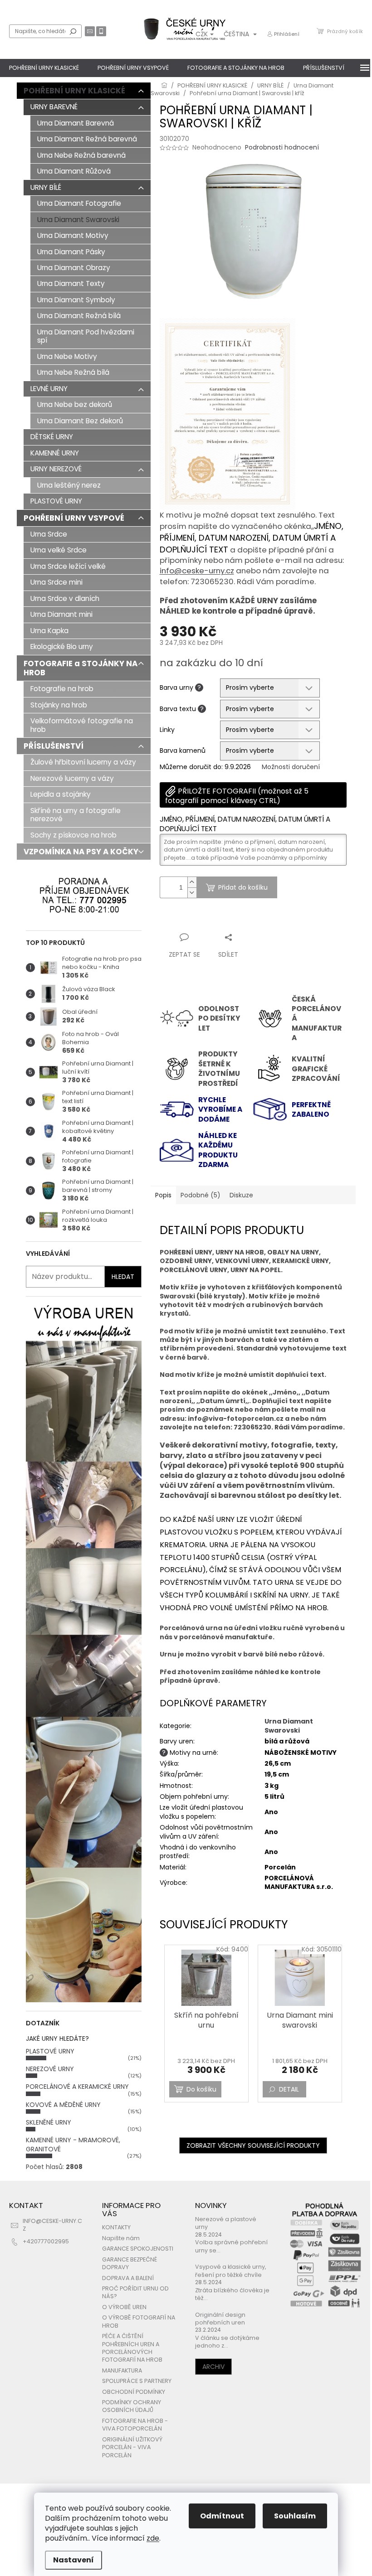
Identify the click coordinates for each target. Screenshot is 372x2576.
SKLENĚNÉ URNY (49, 2122)
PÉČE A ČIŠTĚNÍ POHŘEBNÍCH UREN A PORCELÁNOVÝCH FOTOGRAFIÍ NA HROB (132, 2348)
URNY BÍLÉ (46, 187)
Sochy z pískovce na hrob (73, 835)
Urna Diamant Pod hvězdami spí (86, 336)
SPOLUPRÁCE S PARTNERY (137, 2381)
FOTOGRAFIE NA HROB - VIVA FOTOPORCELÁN (135, 2425)
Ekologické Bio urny (62, 646)
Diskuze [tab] (241, 1195)
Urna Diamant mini (61, 614)
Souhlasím (295, 2516)
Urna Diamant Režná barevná (87, 139)
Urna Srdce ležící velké (68, 566)
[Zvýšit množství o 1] (192, 882)
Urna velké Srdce (59, 550)
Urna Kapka (49, 631)
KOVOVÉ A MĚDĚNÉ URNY (63, 2105)
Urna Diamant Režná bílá (79, 316)
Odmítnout (222, 2516)
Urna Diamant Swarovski (78, 220)
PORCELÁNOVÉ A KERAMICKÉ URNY (77, 2087)
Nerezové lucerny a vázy (72, 778)
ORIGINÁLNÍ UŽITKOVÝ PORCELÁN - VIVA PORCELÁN (132, 2447)
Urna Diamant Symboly (76, 300)
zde (153, 2538)
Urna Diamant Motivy (73, 235)
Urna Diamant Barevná (76, 123)
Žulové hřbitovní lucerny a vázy (83, 762)
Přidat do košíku (243, 887)
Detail (289, 2089)
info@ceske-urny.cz (197, 571)
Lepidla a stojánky (61, 794)
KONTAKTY (116, 2227)
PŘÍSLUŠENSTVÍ (54, 746)
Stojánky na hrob (59, 705)
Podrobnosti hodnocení (282, 148)
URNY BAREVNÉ (54, 107)
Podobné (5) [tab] (201, 1195)
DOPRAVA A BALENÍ (128, 2278)
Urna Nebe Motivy (67, 356)
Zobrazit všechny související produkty (253, 2145)
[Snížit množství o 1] (192, 893)
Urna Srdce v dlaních (65, 598)
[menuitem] (44, 68)
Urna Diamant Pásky (71, 252)
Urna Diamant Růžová (74, 171)
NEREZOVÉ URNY (50, 2069)
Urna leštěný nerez (69, 485)
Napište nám (121, 2238)
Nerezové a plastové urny (226, 2223)
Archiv (213, 2367)
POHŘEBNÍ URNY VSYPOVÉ (74, 518)
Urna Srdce (49, 534)
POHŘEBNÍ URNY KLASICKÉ (74, 91)
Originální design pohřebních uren (220, 2319)
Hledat (73, 31)
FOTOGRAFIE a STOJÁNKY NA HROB (81, 668)
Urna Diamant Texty (71, 283)
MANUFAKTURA (122, 2370)
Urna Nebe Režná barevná (81, 155)
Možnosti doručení (291, 767)
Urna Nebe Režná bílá (73, 372)
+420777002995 (46, 2241)
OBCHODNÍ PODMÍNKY (134, 2392)
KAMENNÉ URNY (55, 453)
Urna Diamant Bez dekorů (80, 421)
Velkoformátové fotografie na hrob (82, 725)
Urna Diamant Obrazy (74, 268)
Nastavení (73, 2560)
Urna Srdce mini (56, 582)
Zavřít (208, 920)
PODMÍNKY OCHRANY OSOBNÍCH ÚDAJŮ (132, 2406)
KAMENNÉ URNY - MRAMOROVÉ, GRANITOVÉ (73, 2144)
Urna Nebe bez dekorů (75, 404)
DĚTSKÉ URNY (52, 437)
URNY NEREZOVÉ (56, 469)
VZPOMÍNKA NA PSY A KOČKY (81, 852)
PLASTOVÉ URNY (56, 501)
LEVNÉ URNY (49, 389)
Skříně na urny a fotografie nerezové (76, 815)
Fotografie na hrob (62, 689)
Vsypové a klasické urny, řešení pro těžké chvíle (231, 2271)
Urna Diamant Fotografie (79, 203)
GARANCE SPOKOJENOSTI (138, 2249)
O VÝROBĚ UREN (124, 2307)
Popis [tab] (163, 1195)
